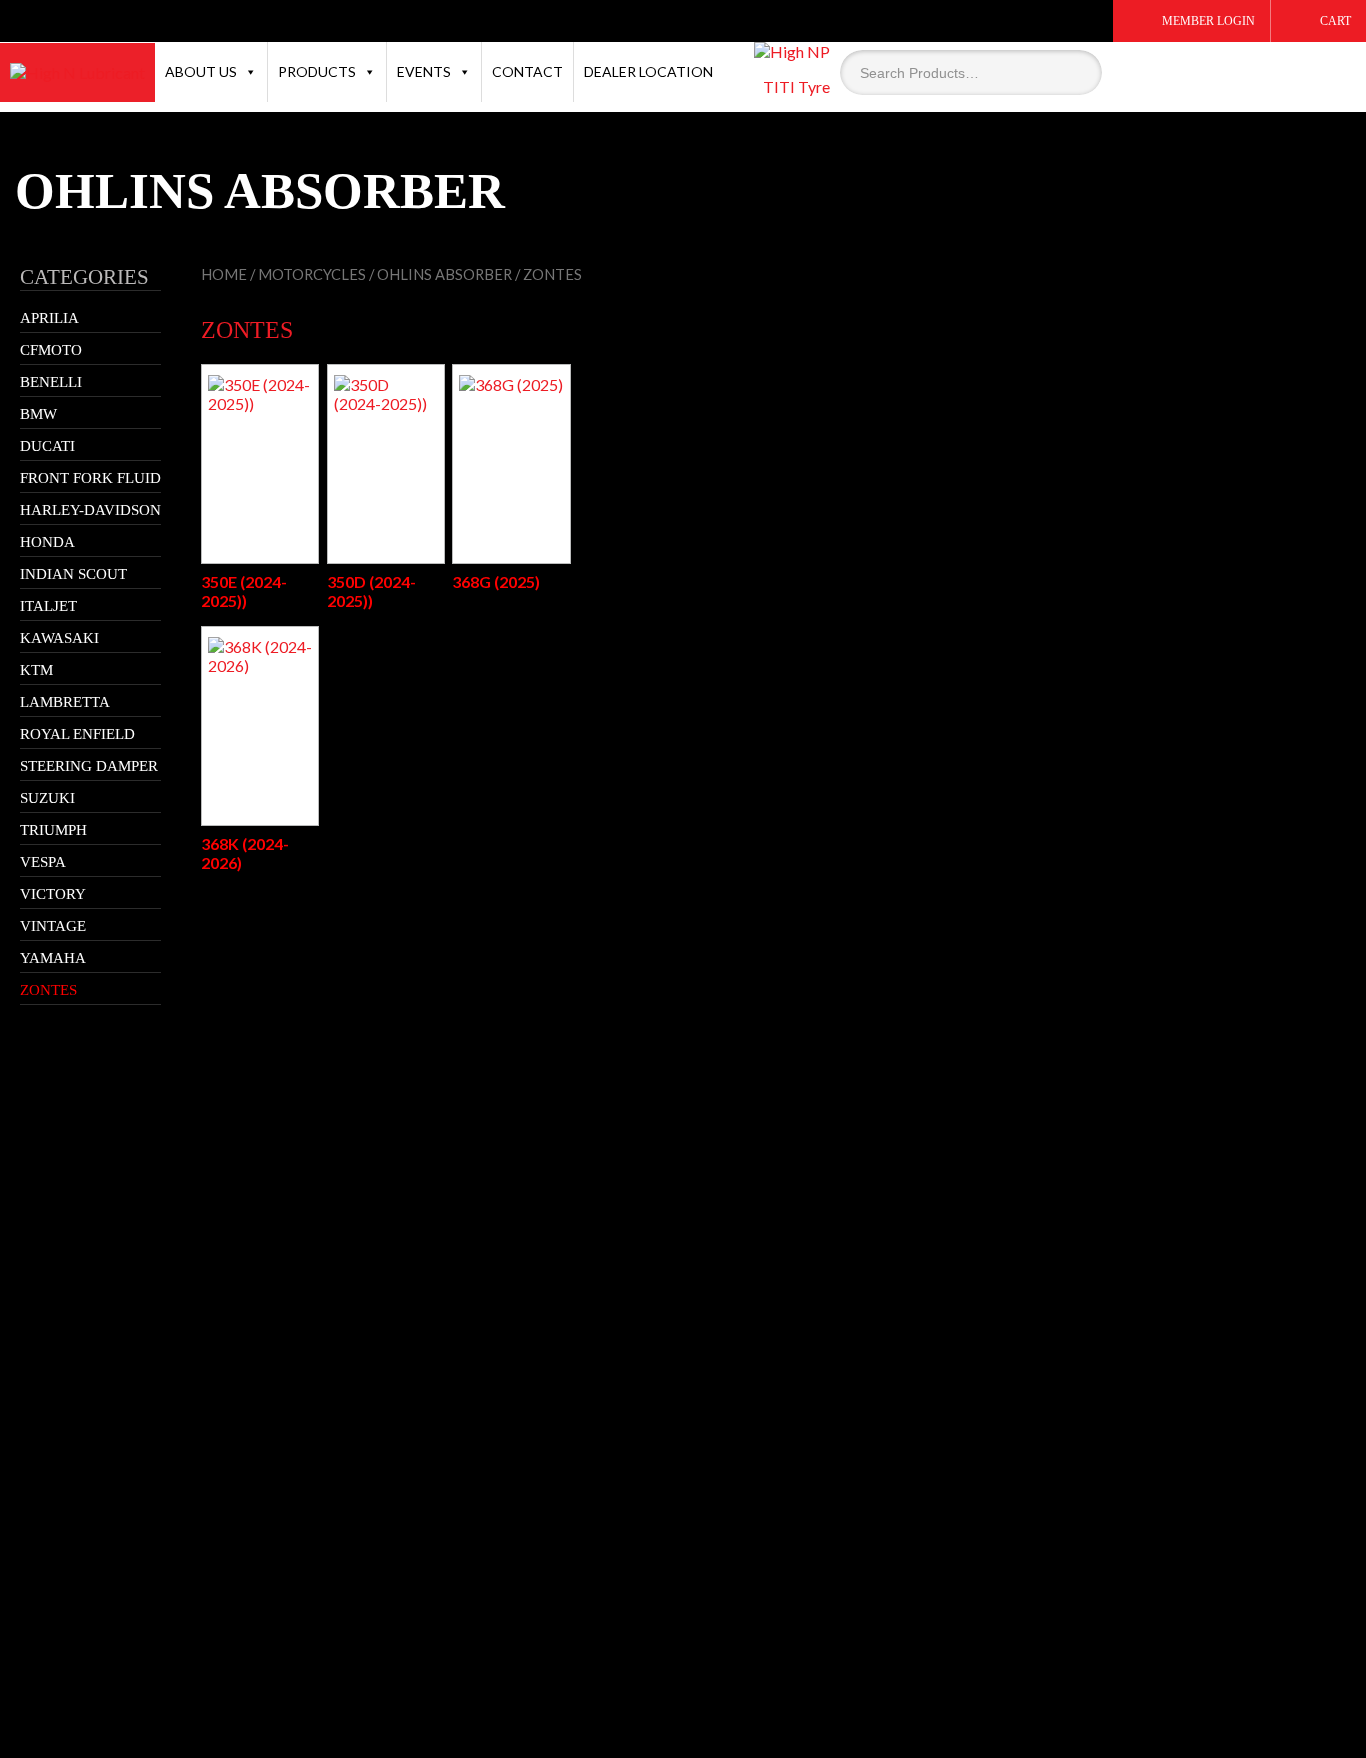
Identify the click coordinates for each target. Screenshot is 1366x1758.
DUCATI (47, 446)
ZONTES (48, 990)
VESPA (43, 862)
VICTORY (53, 894)
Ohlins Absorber (444, 274)
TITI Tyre (796, 86)
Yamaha (53, 958)
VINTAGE (53, 926)
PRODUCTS (317, 71)
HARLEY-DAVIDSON (90, 510)
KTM (36, 670)
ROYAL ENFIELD (77, 734)
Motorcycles (312, 274)
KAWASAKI (59, 638)
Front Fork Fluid (90, 478)
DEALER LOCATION (648, 71)
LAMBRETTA (65, 702)
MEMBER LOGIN (1208, 21)
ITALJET (48, 606)
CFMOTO (51, 350)
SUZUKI (47, 798)
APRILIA (49, 318)
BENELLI (51, 382)
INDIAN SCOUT (73, 574)
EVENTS (424, 71)
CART (1335, 21)
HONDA (47, 542)
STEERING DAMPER (89, 766)
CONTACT (527, 71)
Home (224, 274)
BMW (38, 414)
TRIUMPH (53, 830)
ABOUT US (201, 71)
